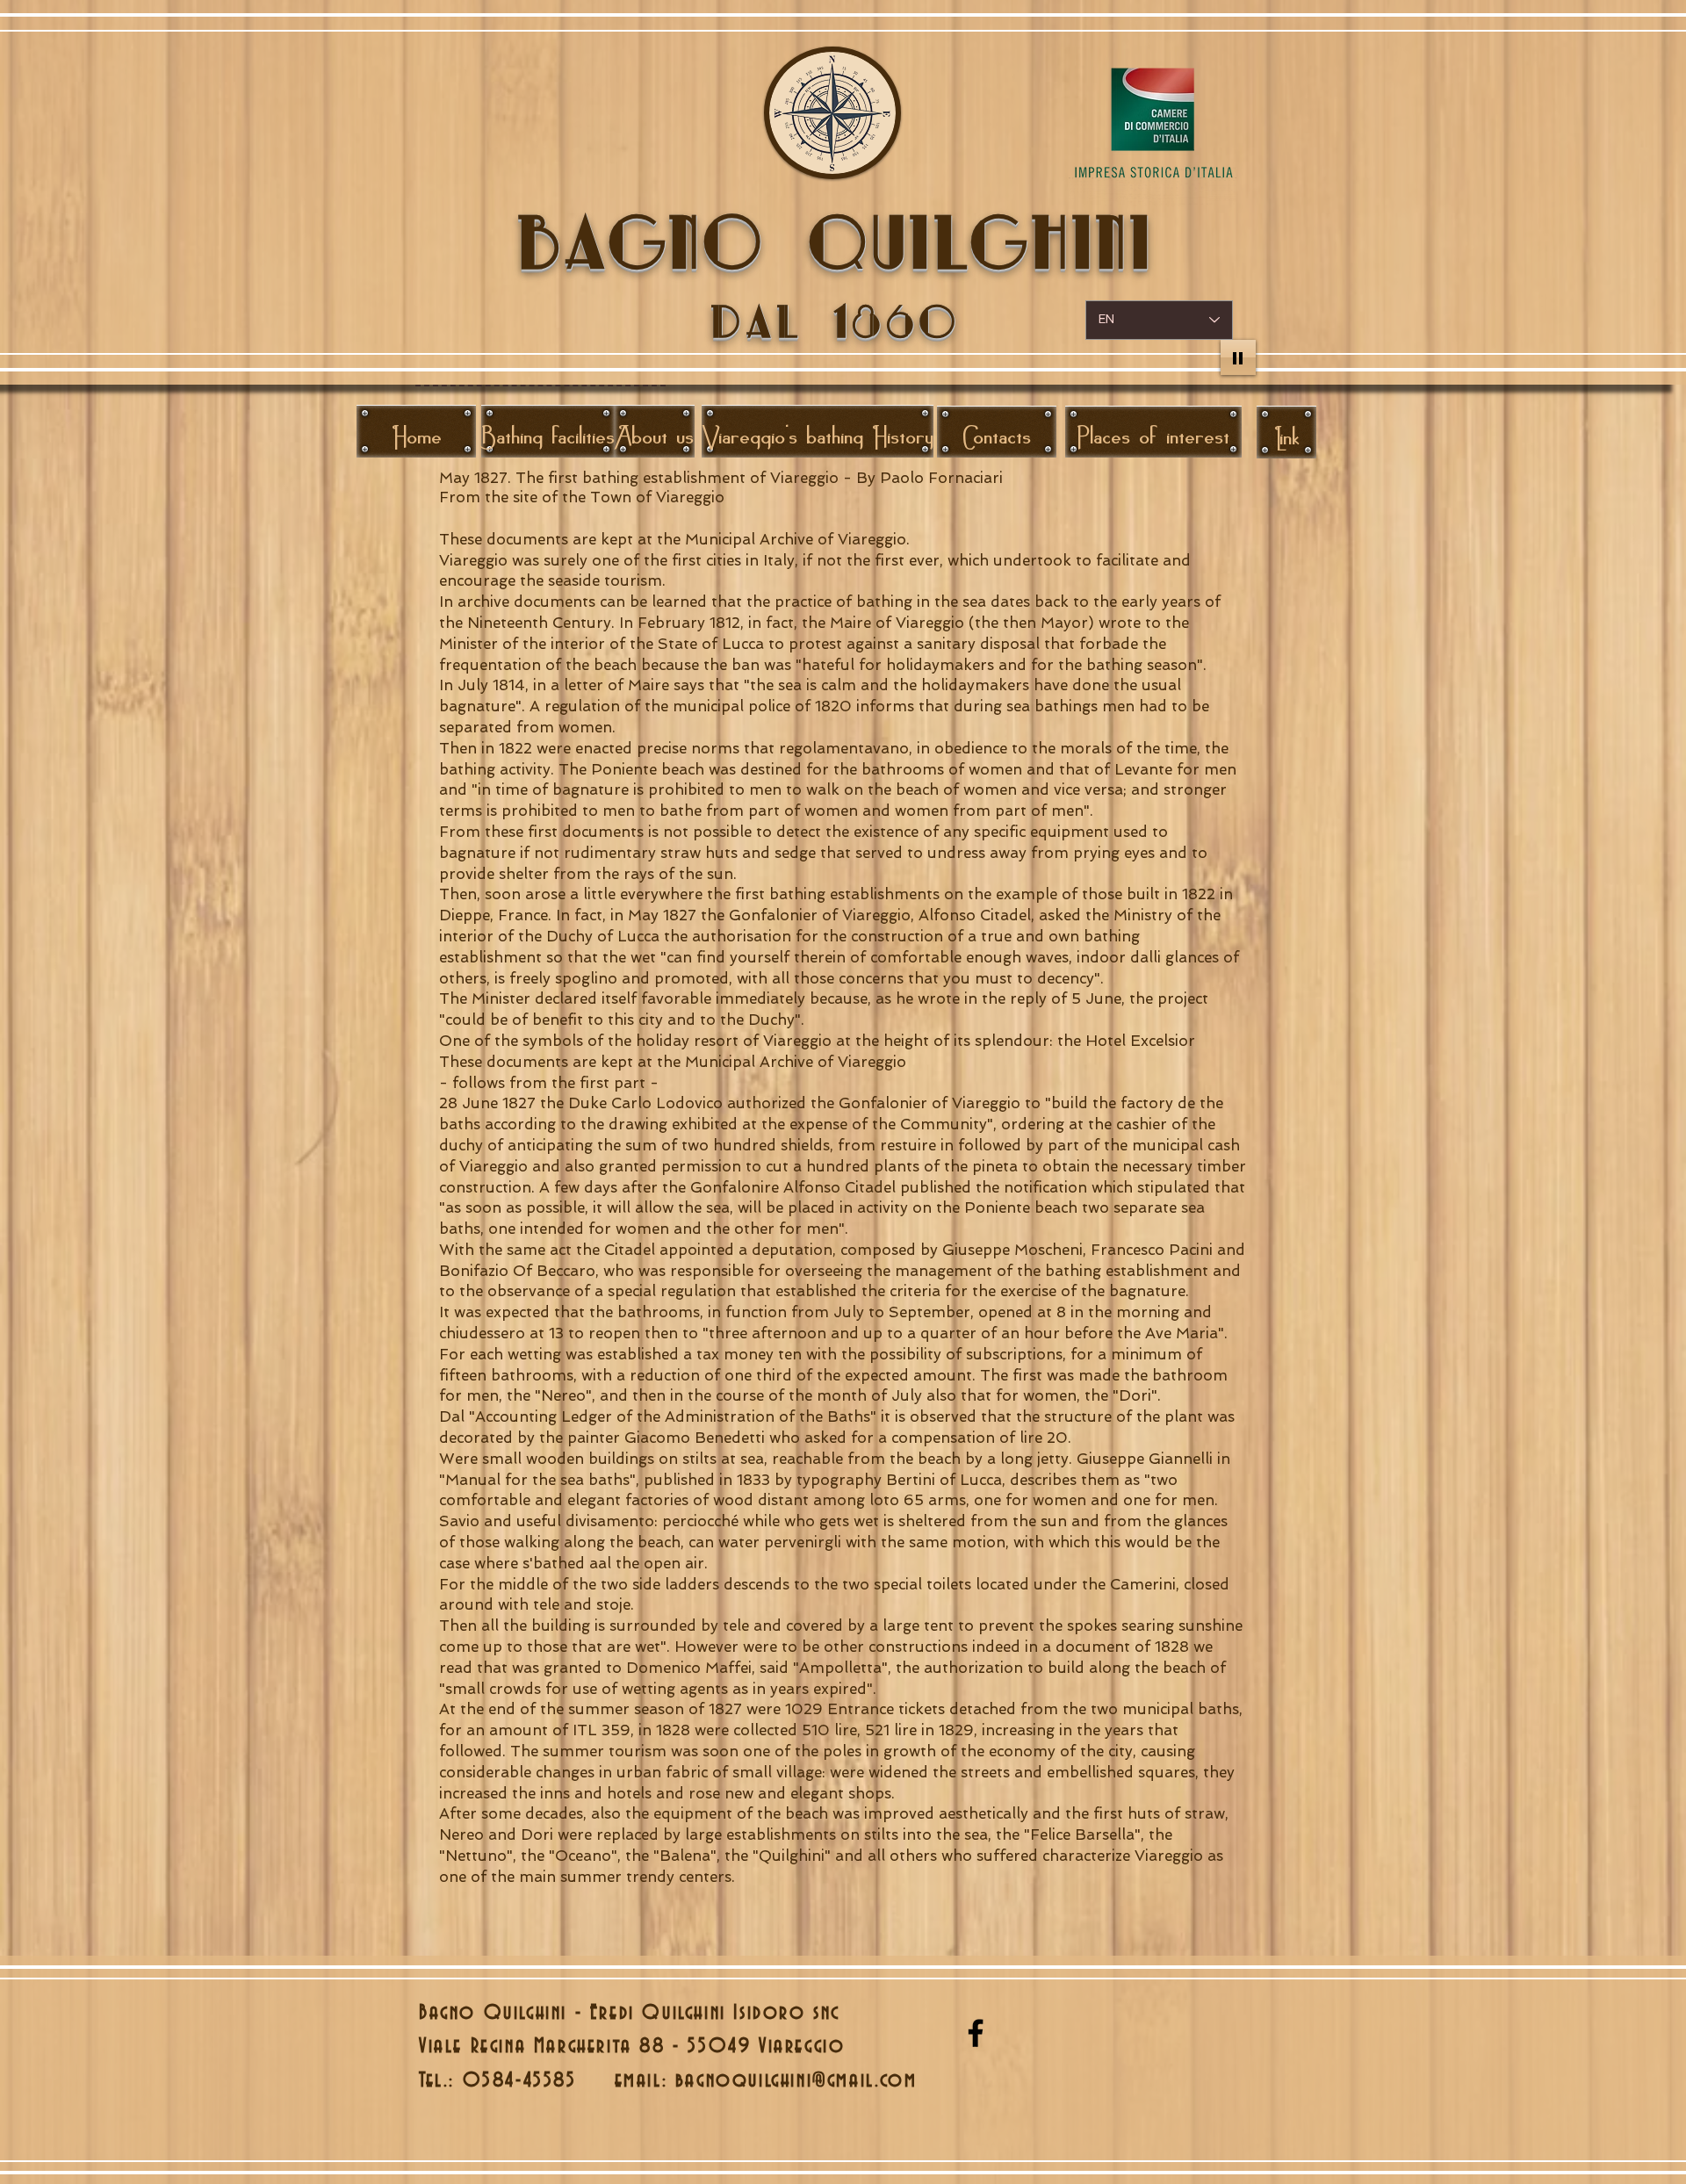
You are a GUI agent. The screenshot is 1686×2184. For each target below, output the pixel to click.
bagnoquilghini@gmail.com (796, 2080)
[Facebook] (976, 2033)
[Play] (1238, 357)
